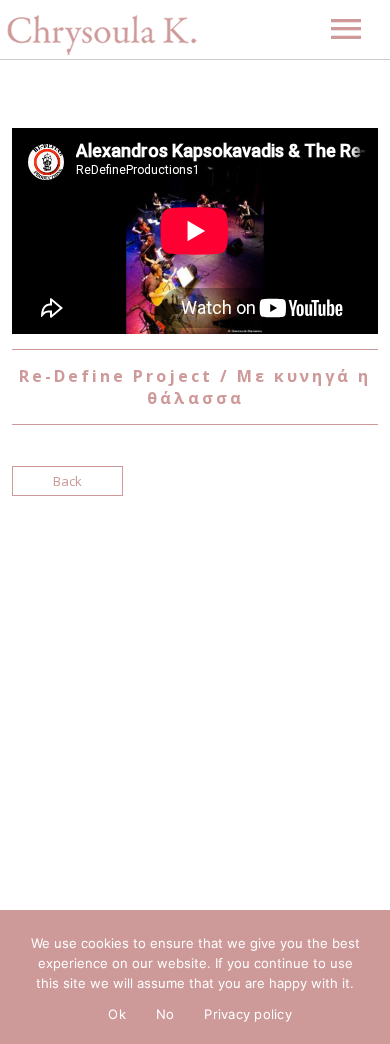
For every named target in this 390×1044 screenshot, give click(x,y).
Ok (117, 1014)
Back (67, 481)
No (165, 1014)
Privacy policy (248, 1014)
